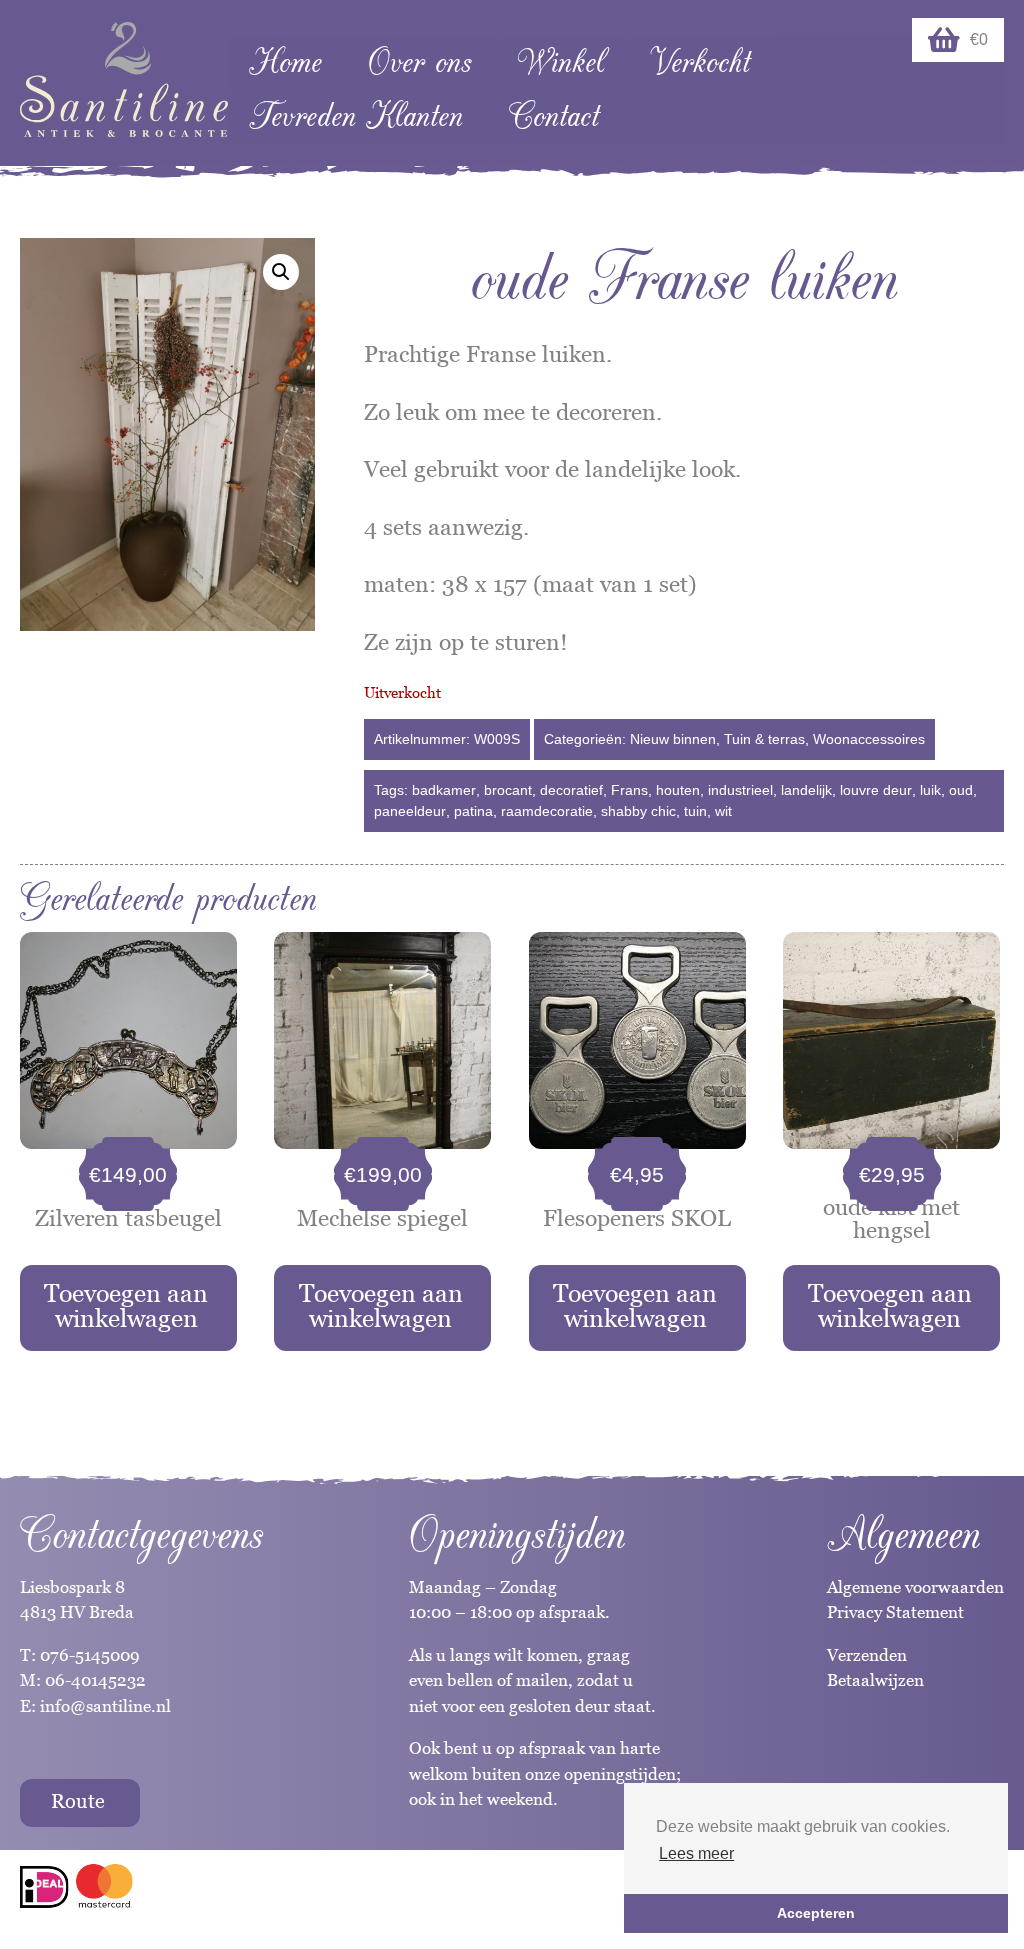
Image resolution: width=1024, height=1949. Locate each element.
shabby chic (638, 811)
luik (930, 790)
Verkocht (700, 62)
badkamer (444, 790)
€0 (979, 39)
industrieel (740, 790)
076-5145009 (88, 1655)
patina (473, 811)
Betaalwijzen (875, 1680)
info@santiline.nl (105, 1706)
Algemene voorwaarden (915, 1587)
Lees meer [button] (696, 1853)
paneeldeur (410, 811)
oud (961, 790)
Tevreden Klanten (356, 116)
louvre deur (876, 790)
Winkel (560, 62)
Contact (554, 116)
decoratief (571, 790)
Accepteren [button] (816, 1913)
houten (678, 790)
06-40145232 (95, 1680)
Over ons (419, 62)
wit (723, 811)
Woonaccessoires (869, 739)
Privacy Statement (895, 1612)
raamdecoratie (547, 811)
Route (78, 1801)
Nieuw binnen (673, 739)
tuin (695, 811)
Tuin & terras (764, 739)
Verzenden (867, 1655)
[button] (281, 272)
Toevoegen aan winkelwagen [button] (126, 1305)
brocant (508, 790)
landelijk (806, 790)
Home (285, 62)
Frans (629, 790)
